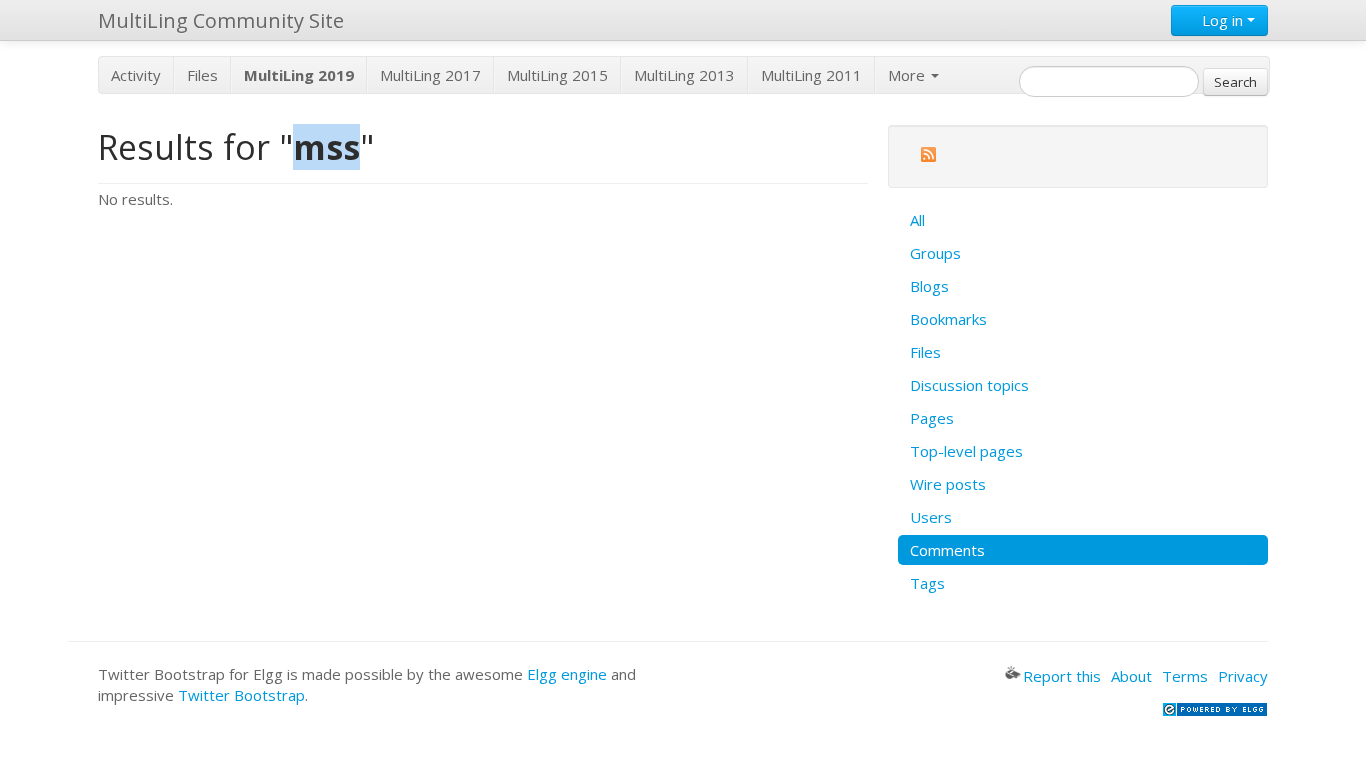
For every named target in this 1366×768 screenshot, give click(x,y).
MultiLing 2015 (557, 75)
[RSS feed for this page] (928, 157)
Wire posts (948, 484)
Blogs (929, 286)
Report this (1062, 676)
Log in (1222, 20)
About (1131, 676)
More (908, 75)
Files (202, 75)
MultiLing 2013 (684, 75)
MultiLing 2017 (430, 75)
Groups (935, 253)
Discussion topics (969, 385)
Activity (136, 75)
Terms (1185, 676)
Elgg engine (567, 674)
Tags (927, 583)
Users (931, 517)
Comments (947, 550)
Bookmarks (948, 319)
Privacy (1243, 676)
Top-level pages (966, 451)
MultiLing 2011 (811, 75)
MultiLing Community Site (221, 20)
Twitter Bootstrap (241, 695)
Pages (932, 418)
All (917, 220)
